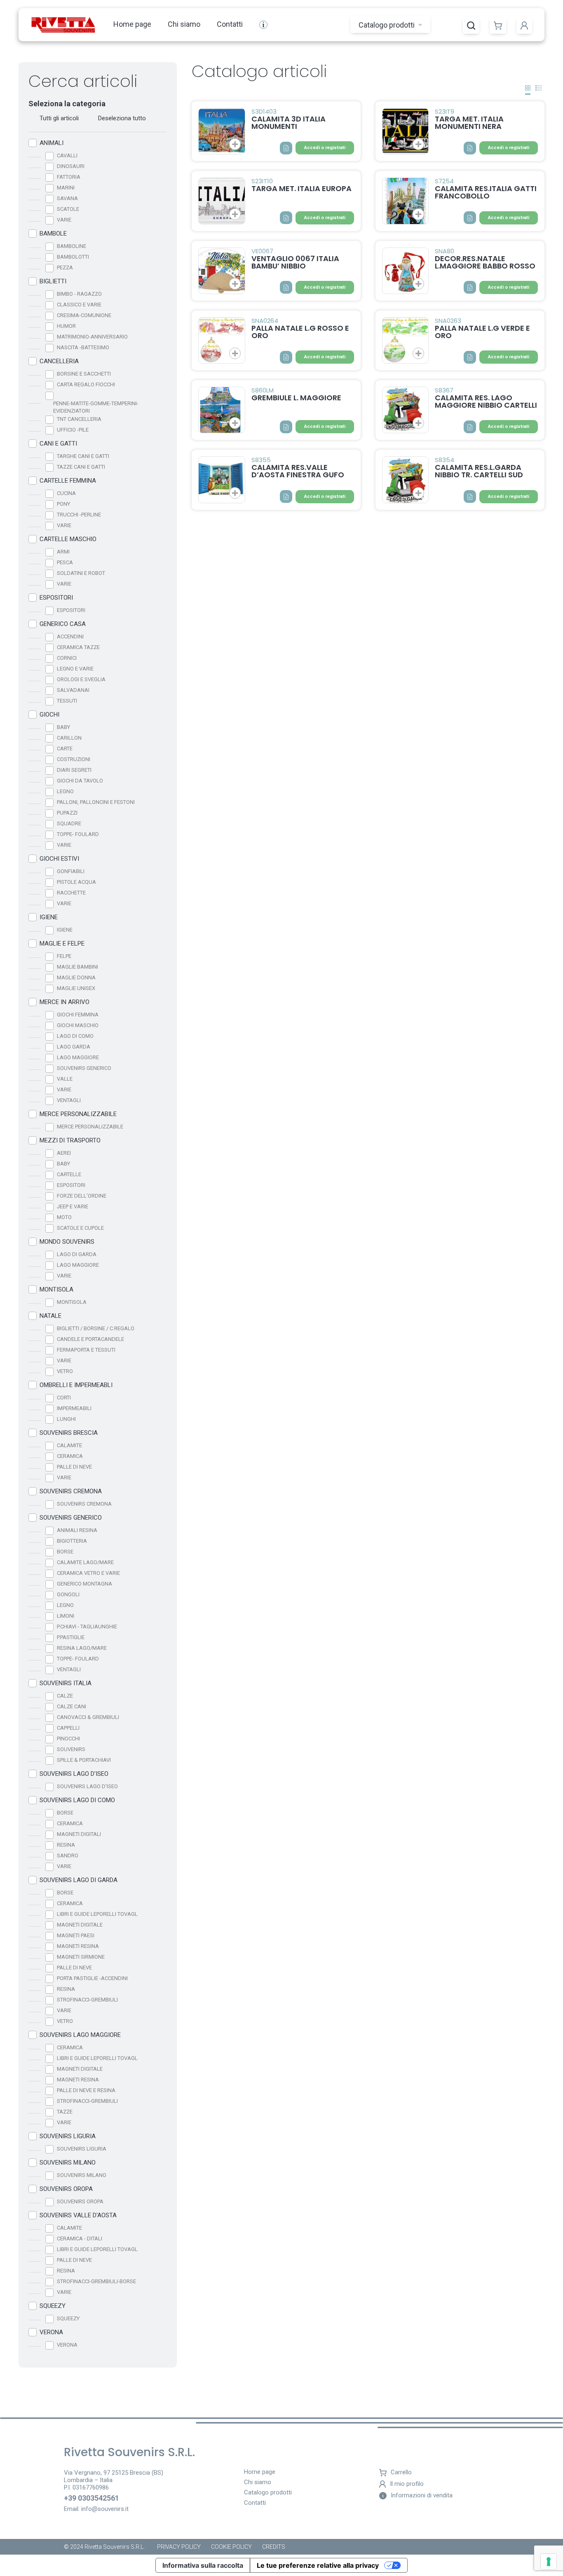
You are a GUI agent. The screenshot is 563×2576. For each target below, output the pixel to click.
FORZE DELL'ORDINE (82, 1196)
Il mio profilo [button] (407, 2484)
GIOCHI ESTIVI (59, 859)
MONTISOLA (56, 1289)
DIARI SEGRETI (74, 770)
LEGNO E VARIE (75, 669)
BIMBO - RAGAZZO (79, 294)
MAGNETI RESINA (78, 1946)
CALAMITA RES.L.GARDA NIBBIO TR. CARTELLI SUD (479, 471)
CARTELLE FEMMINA (68, 481)
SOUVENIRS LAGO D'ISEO (74, 1774)
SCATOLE (68, 209)
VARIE (64, 220)
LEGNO (65, 791)
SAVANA (67, 198)
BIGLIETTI (53, 281)
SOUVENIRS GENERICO (84, 1068)
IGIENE (49, 917)
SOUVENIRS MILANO (68, 2163)
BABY (63, 727)
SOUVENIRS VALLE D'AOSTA (78, 2215)
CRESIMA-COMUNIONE (84, 315)
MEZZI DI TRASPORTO (70, 1140)
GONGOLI (68, 1594)
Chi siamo (184, 24)
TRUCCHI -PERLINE (79, 515)
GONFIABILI (71, 871)
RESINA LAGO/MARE (82, 1648)
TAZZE (65, 2112)
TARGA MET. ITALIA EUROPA (301, 188)
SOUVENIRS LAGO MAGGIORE (80, 2035)
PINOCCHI (68, 1739)
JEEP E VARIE (73, 1206)
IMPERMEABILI (74, 1408)
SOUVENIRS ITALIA (66, 1683)
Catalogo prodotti (268, 2493)
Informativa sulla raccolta (203, 2565)
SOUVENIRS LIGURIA (68, 2136)
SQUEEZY (53, 2306)
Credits (274, 2547)
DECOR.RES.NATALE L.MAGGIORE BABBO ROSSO (485, 262)
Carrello (401, 2472)
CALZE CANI (72, 1706)
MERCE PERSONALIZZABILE (78, 1114)
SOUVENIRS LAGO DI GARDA (79, 1880)
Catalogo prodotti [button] (387, 25)
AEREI (64, 1153)
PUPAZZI (67, 813)
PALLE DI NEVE (74, 1467)
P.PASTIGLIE (71, 1637)
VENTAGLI (69, 1100)
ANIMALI (52, 143)
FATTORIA (69, 177)
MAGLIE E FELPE (62, 944)
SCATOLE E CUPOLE (80, 1228)
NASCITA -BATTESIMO (83, 347)
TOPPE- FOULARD (78, 834)
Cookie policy (231, 2547)
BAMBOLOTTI (73, 257)
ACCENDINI (70, 636)
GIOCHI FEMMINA (78, 1015)
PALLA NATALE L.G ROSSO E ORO (300, 332)
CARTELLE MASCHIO (68, 539)
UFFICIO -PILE (73, 430)
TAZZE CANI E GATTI (81, 467)
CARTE (65, 749)
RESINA (66, 1845)
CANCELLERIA (59, 361)
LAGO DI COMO (75, 1036)
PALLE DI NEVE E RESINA (86, 2090)
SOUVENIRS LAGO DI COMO (77, 1800)
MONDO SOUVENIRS (67, 1242)
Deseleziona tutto (122, 118)
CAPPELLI (68, 1728)
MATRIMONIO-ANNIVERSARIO (92, 337)
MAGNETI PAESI (76, 1935)
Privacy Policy (179, 2547)
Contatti (230, 24)
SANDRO (68, 1856)
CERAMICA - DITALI (80, 2239)
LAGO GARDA (74, 1047)
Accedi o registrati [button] (325, 148)
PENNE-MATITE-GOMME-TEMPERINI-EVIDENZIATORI (96, 407)
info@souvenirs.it (105, 2509)
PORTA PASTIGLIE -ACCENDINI (92, 1978)
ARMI (63, 552)
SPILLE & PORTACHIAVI (84, 1760)
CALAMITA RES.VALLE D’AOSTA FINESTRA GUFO (298, 471)
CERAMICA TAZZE (78, 647)
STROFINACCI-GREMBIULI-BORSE (96, 2281)
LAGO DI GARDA (77, 1254)
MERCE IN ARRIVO (65, 1002)
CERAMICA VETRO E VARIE (88, 1573)
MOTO (64, 1217)
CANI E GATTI (58, 444)
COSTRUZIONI (74, 759)
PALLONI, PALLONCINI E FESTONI (96, 802)
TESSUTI (67, 701)
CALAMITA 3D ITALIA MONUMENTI (289, 123)
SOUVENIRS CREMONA (71, 1491)
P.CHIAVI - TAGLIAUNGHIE (87, 1627)
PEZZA (65, 267)
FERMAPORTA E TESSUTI (86, 1350)
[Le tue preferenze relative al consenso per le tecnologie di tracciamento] (549, 2562)
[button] (471, 26)
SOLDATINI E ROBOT (81, 573)
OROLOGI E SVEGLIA (81, 679)
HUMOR (66, 326)
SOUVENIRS (71, 1749)
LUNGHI (66, 1419)
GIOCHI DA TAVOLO (80, 781)
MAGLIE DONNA (76, 977)
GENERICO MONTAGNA (84, 1584)
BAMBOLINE (72, 246)
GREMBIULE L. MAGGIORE (296, 398)
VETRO (65, 1371)
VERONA (51, 2332)
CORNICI (67, 658)
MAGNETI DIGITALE (80, 1925)
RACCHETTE (71, 893)
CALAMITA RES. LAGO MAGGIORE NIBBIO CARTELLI (486, 401)
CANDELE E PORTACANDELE (90, 1339)
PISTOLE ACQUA (76, 882)
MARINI (66, 188)
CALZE (65, 1696)
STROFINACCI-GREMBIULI (87, 2000)
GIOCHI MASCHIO (78, 1025)
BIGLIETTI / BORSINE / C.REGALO (96, 1328)
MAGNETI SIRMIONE (81, 1957)
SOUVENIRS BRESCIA (69, 1433)
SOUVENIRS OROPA (66, 2189)
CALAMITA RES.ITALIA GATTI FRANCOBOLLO (486, 192)
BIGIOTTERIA (72, 1541)
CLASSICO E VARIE (79, 305)
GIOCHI (49, 715)
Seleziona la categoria (67, 104)
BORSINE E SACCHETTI (84, 374)
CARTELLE (69, 1174)
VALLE (65, 1079)
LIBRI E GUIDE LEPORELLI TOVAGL (97, 1914)
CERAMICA (70, 1456)
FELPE (64, 956)
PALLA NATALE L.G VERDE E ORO (482, 332)
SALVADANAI (73, 690)
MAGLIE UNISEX (76, 988)
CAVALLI (67, 155)
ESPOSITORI (56, 598)
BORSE (65, 1552)
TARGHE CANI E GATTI (83, 456)
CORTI (64, 1398)
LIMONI (66, 1616)
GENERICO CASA (63, 624)
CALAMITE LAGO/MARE (85, 1562)
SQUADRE (69, 823)
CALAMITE (69, 1445)
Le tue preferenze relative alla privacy (318, 2565)
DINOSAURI (71, 166)
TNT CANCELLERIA (79, 419)
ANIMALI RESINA (77, 1530)
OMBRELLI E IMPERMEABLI (76, 1385)
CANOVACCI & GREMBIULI (88, 1717)
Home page (132, 24)
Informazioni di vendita (422, 2495)
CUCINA (66, 493)
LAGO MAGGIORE (78, 1057)
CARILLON (69, 738)
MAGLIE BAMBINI (77, 967)
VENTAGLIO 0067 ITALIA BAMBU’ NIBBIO (295, 262)
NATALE (50, 1316)
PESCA (65, 562)
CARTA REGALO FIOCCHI (86, 384)
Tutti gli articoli (59, 118)
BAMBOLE (53, 234)
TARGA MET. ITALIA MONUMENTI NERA (469, 123)
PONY (63, 504)
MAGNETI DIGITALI (79, 1834)
